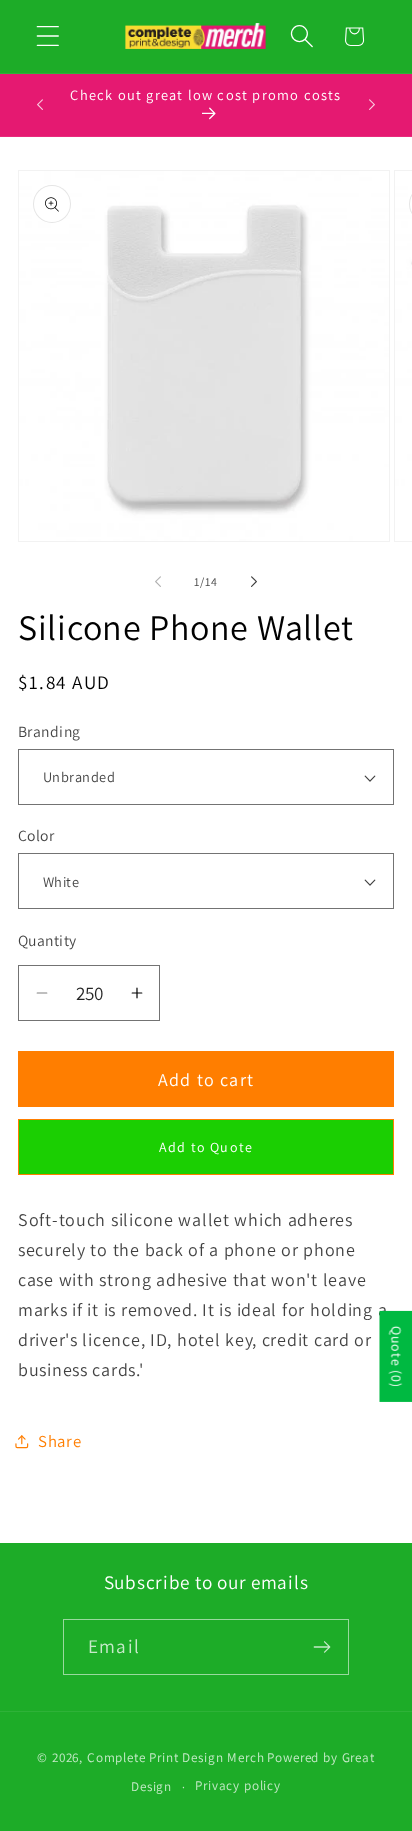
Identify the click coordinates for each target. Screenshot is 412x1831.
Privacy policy (238, 1785)
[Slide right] (254, 582)
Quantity (47, 940)
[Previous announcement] (40, 105)
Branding (49, 731)
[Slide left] (158, 582)
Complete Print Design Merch (176, 1757)
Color (36, 835)
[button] (48, 36)
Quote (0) (396, 1356)
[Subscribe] (321, 1647)
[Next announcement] (372, 105)
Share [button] (60, 1441)
